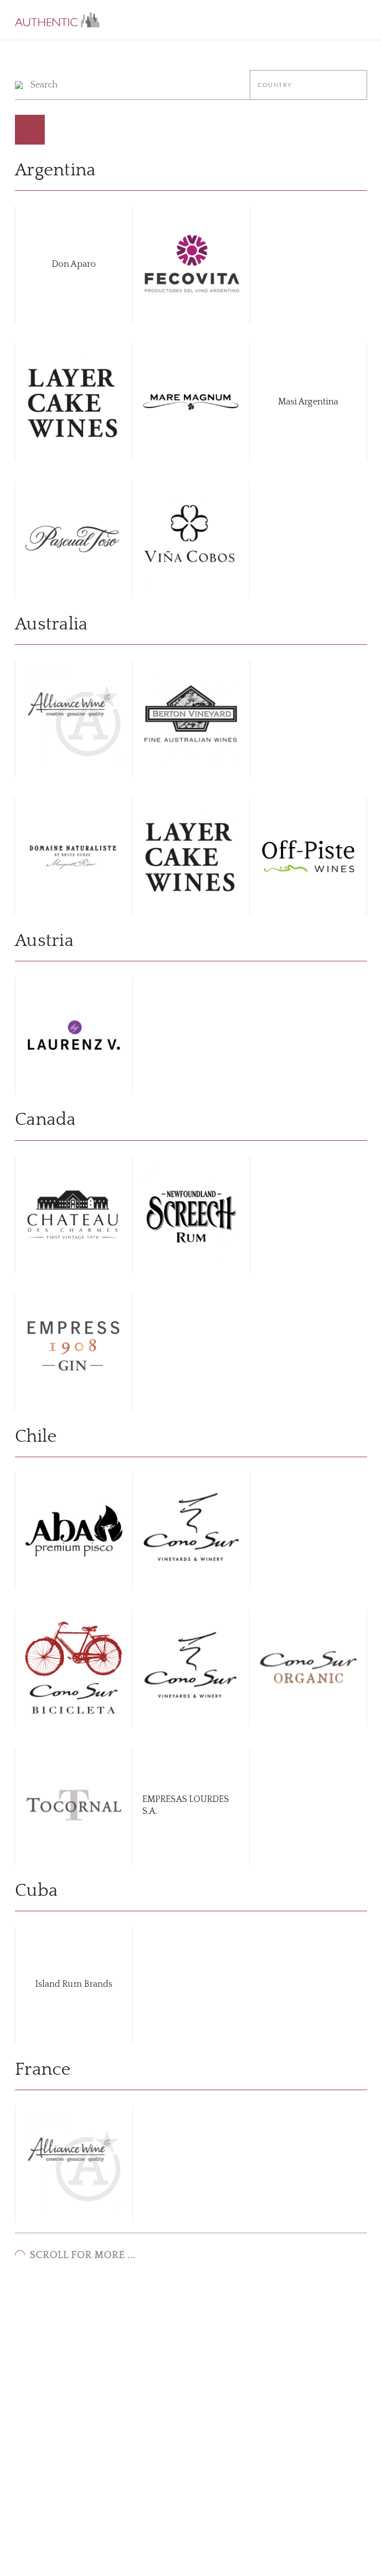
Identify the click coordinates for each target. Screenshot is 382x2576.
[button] (57, 20)
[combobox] (308, 85)
